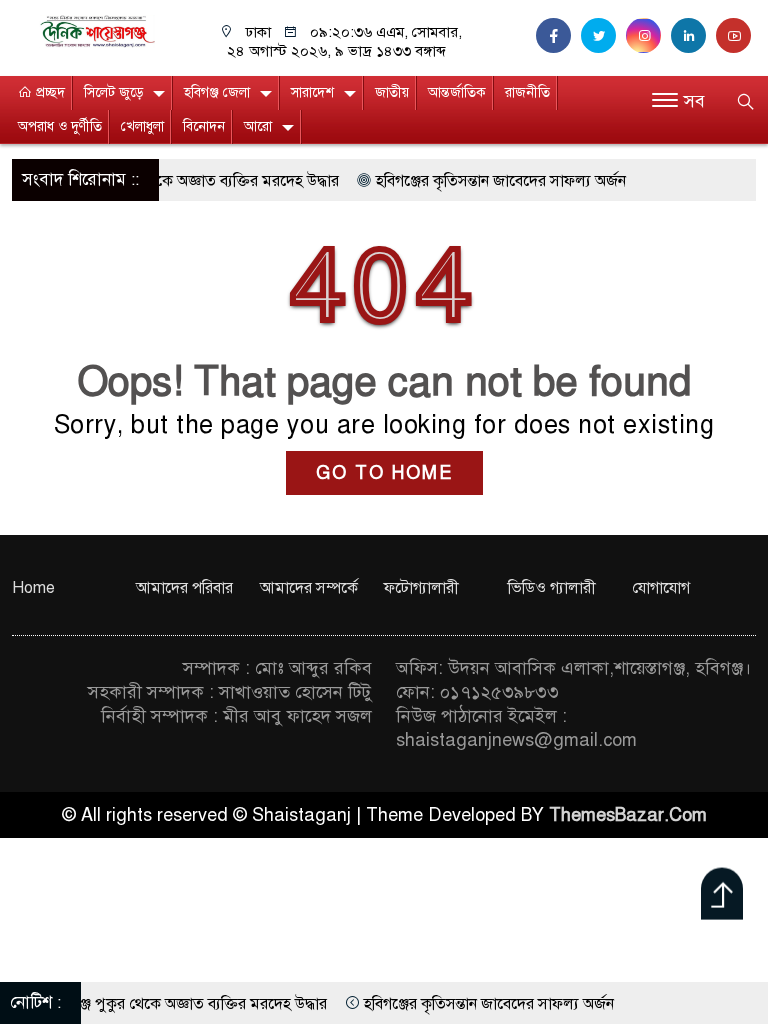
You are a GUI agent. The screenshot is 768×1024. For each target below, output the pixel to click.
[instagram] (648, 36)
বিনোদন (204, 126)
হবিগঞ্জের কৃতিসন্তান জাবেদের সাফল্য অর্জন (480, 181)
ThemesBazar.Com (628, 815)
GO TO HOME (384, 473)
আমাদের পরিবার (184, 588)
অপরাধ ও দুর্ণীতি (60, 126)
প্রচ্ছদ (48, 92)
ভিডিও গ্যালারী (552, 588)
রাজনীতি (527, 92)
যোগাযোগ (661, 588)
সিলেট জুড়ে (113, 92)
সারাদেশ (312, 92)
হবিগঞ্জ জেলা (217, 92)
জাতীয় (392, 92)
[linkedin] (693, 36)
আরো (258, 126)
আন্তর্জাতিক (457, 92)
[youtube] (736, 36)
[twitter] (603, 36)
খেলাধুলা (142, 126)
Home (33, 588)
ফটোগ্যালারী (421, 588)
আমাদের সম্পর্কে (309, 588)
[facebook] (558, 36)
